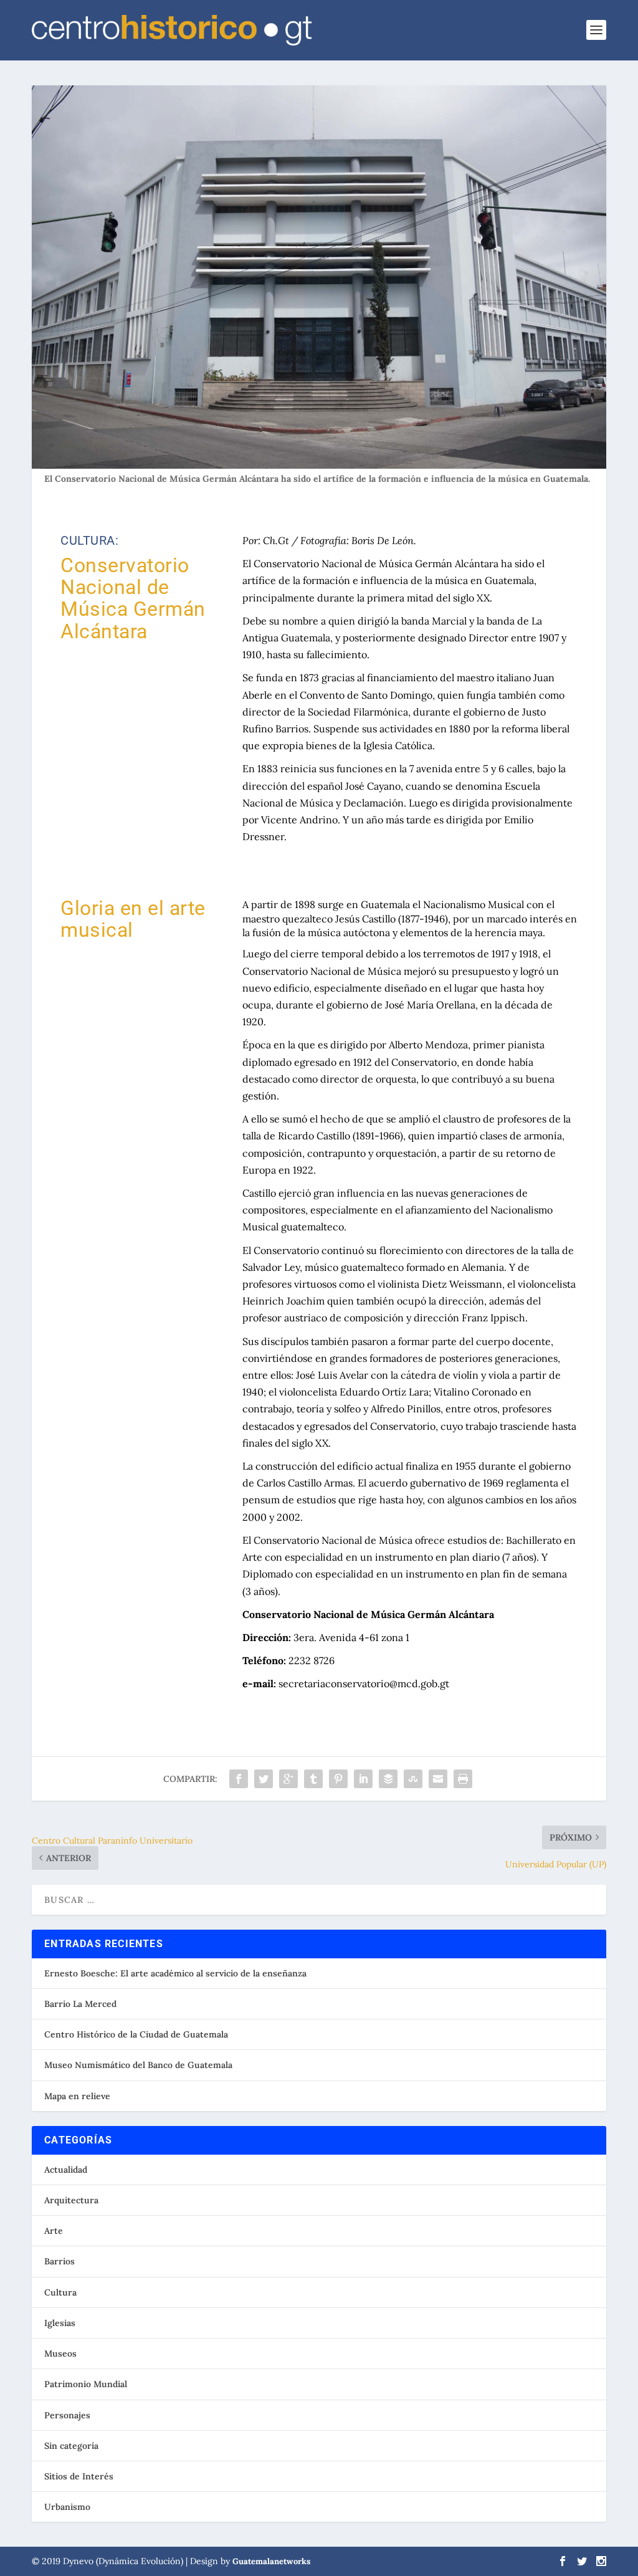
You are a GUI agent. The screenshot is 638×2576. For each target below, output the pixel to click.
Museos (60, 2353)
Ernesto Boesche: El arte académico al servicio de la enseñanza (175, 1973)
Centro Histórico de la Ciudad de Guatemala (136, 2034)
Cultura (60, 2292)
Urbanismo (67, 2507)
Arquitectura (71, 2200)
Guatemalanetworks (271, 2561)
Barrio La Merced (80, 2004)
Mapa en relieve (77, 2096)
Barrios (60, 2261)
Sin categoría (71, 2446)
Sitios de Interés (79, 2476)
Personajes (67, 2415)
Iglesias (60, 2323)
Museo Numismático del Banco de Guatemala (138, 2065)
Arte (54, 2231)
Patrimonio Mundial (86, 2384)
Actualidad (66, 2170)
